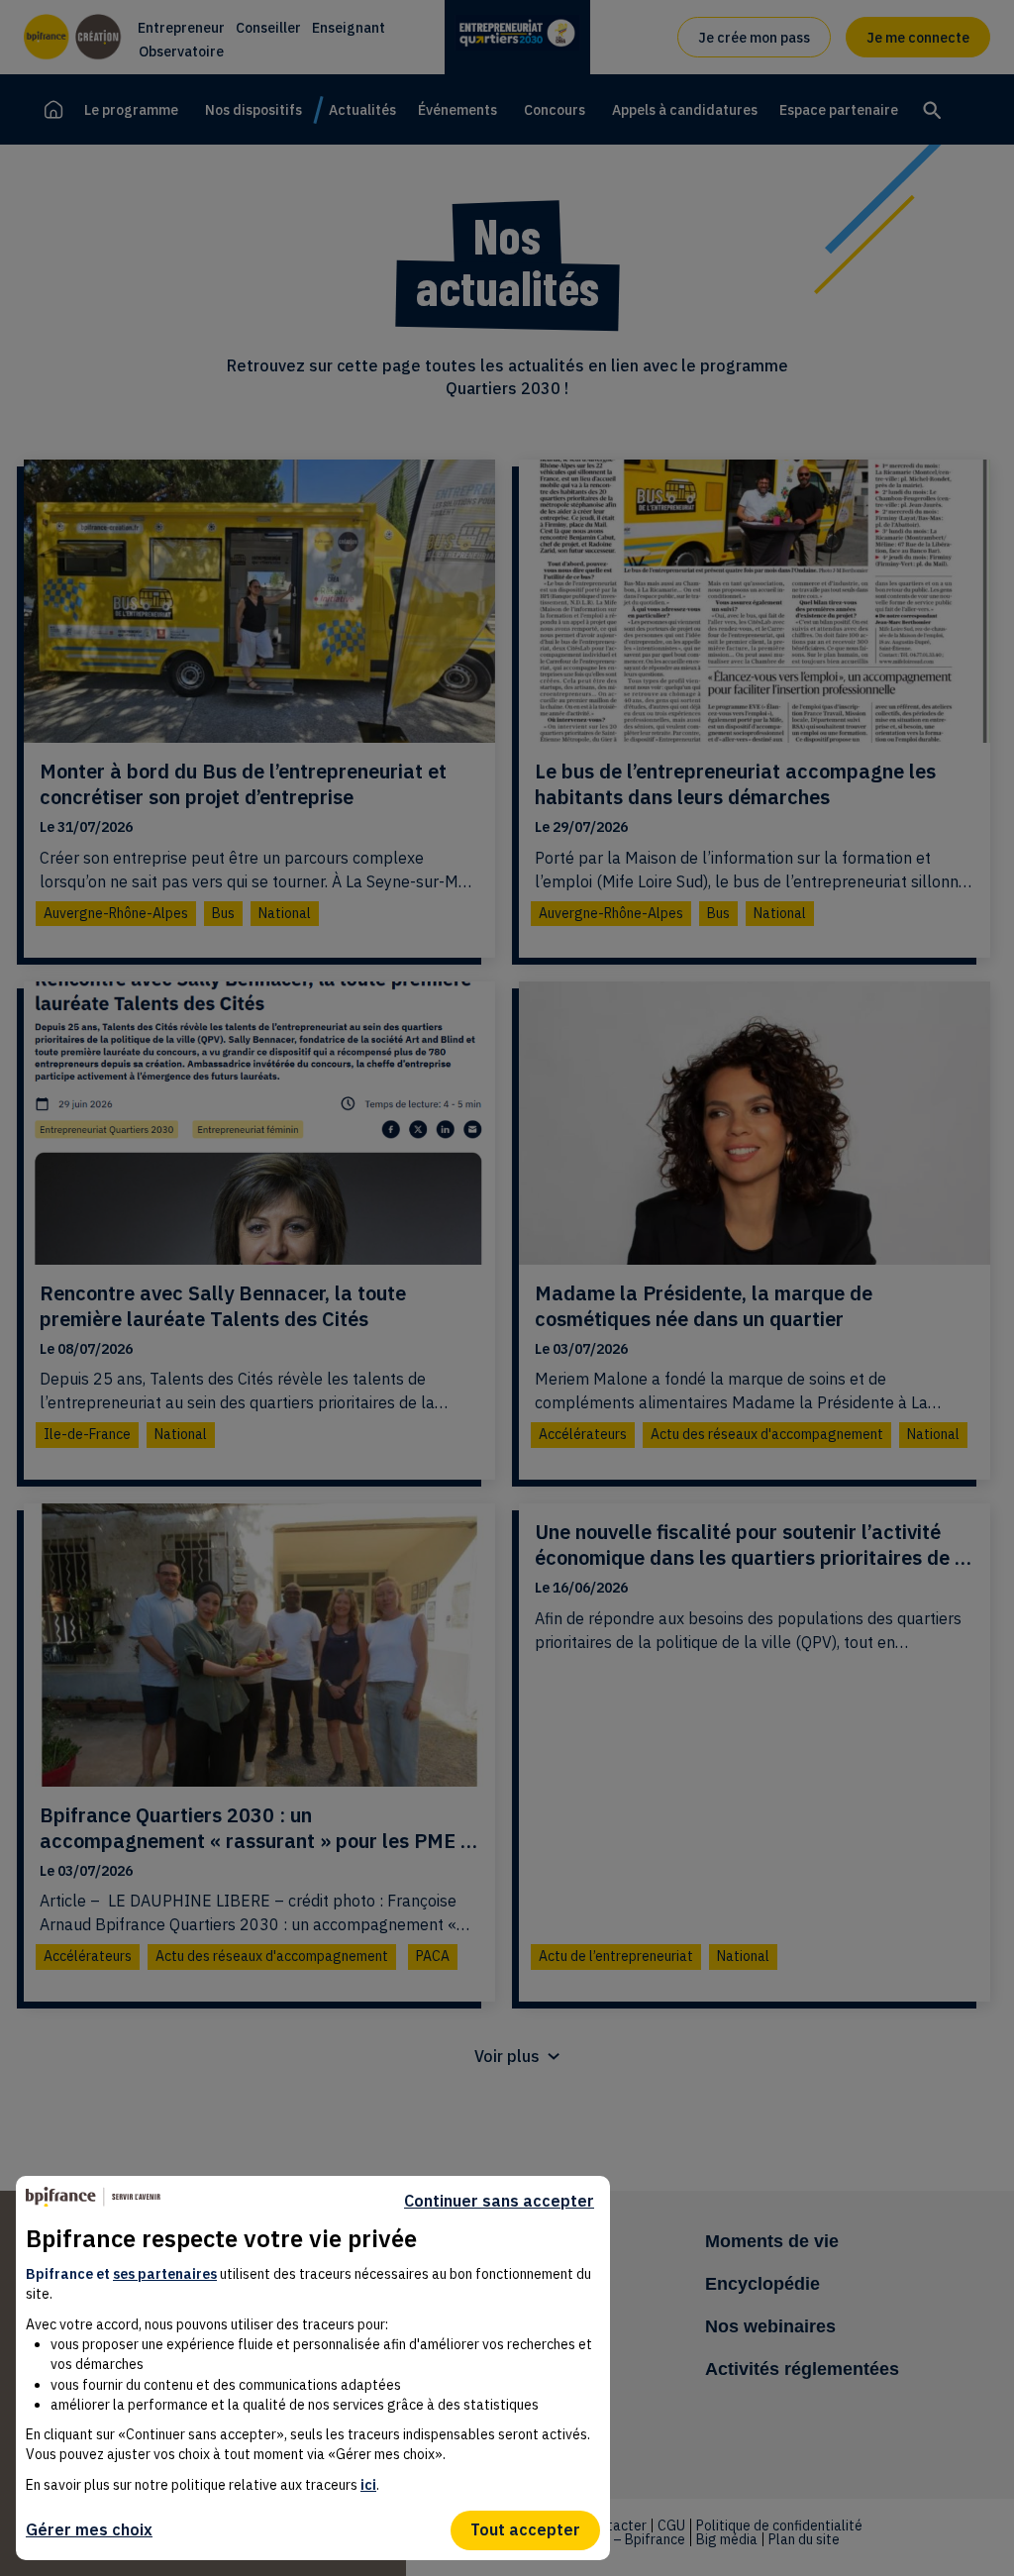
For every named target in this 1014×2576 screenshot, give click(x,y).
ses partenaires (165, 2274)
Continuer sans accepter (499, 2201)
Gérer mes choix (89, 2529)
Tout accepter (525, 2529)
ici (368, 2485)
